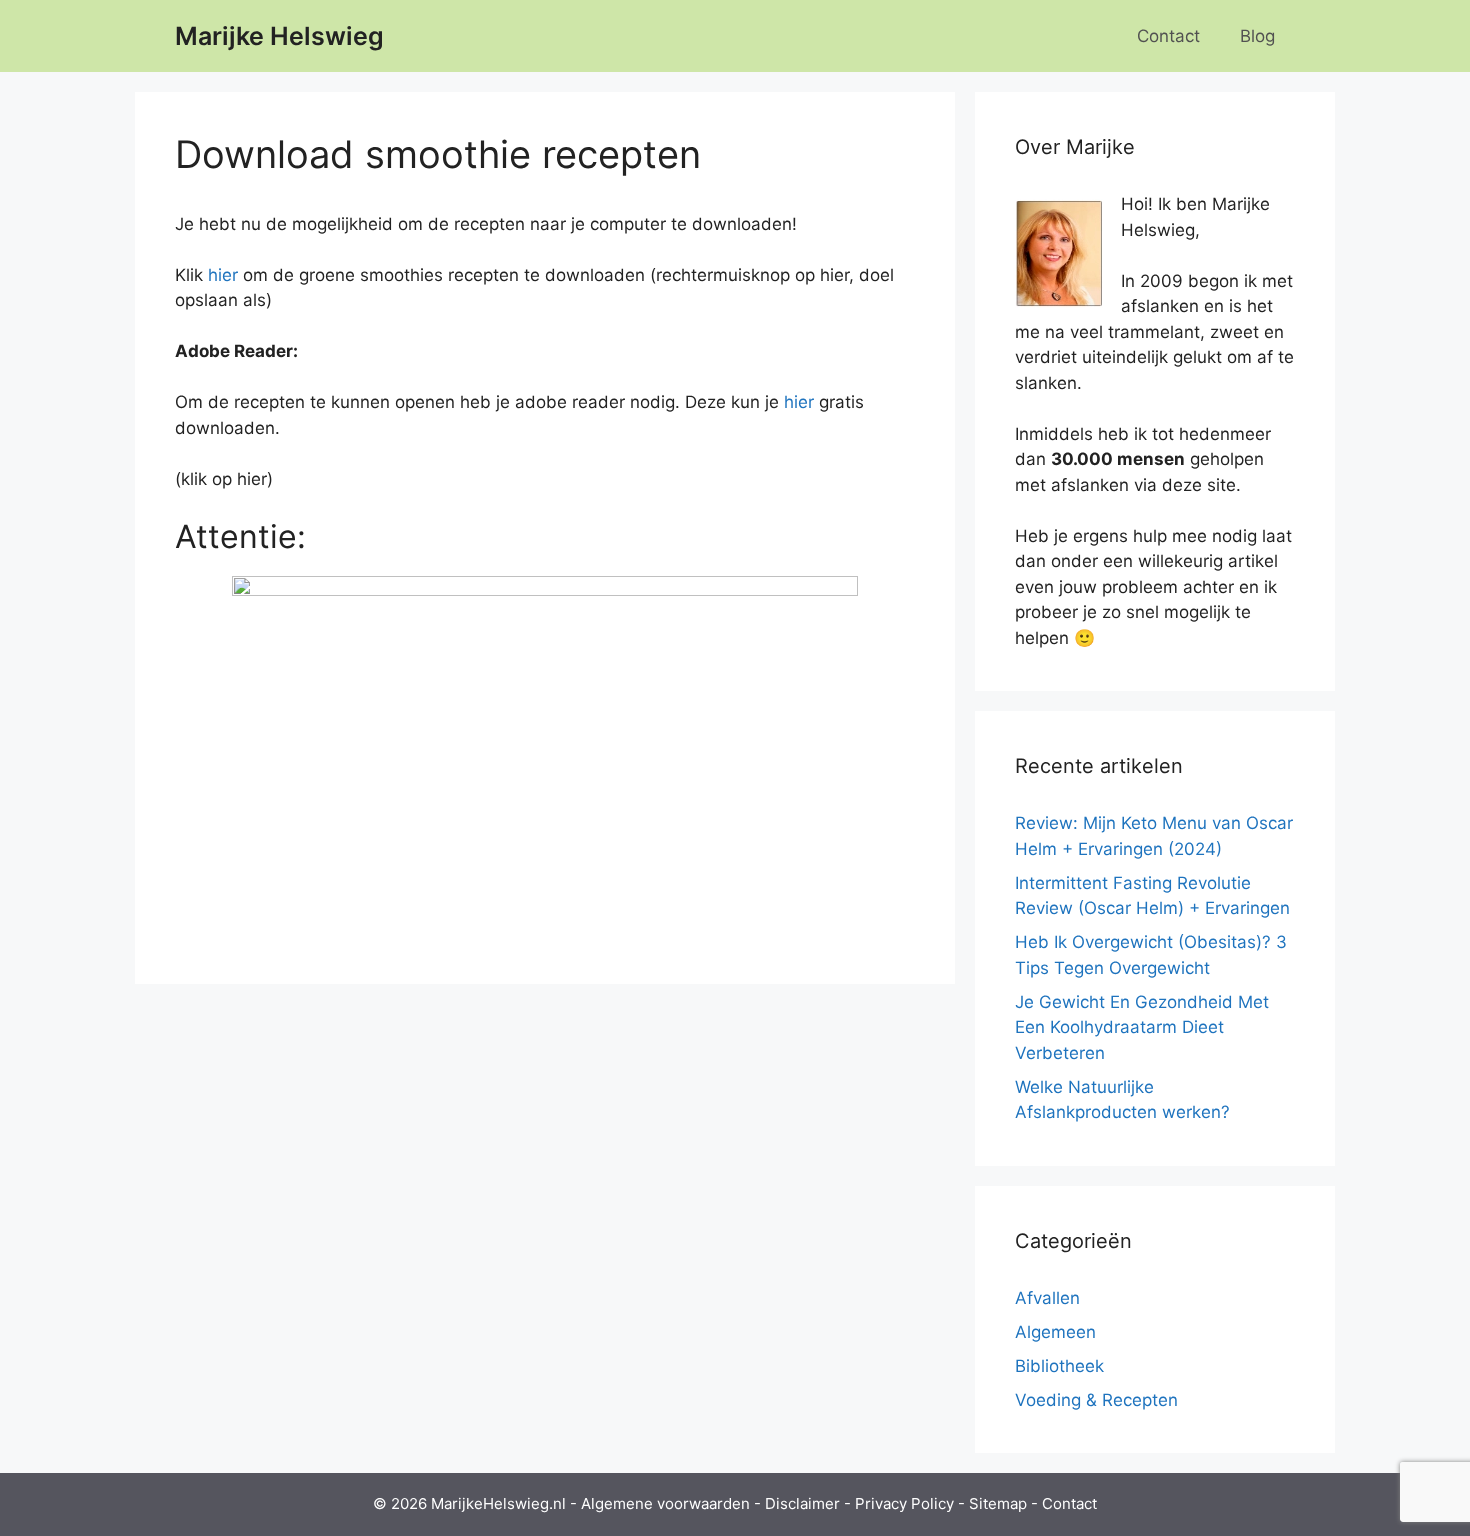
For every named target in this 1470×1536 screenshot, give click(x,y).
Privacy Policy (904, 1503)
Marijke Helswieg (279, 36)
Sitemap (998, 1503)
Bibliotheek (1059, 1366)
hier (223, 275)
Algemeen (1055, 1332)
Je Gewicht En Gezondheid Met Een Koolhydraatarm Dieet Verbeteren (1142, 1027)
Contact (1168, 36)
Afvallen (1047, 1298)
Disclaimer (802, 1503)
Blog (1257, 36)
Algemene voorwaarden (665, 1503)
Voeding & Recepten (1096, 1400)
